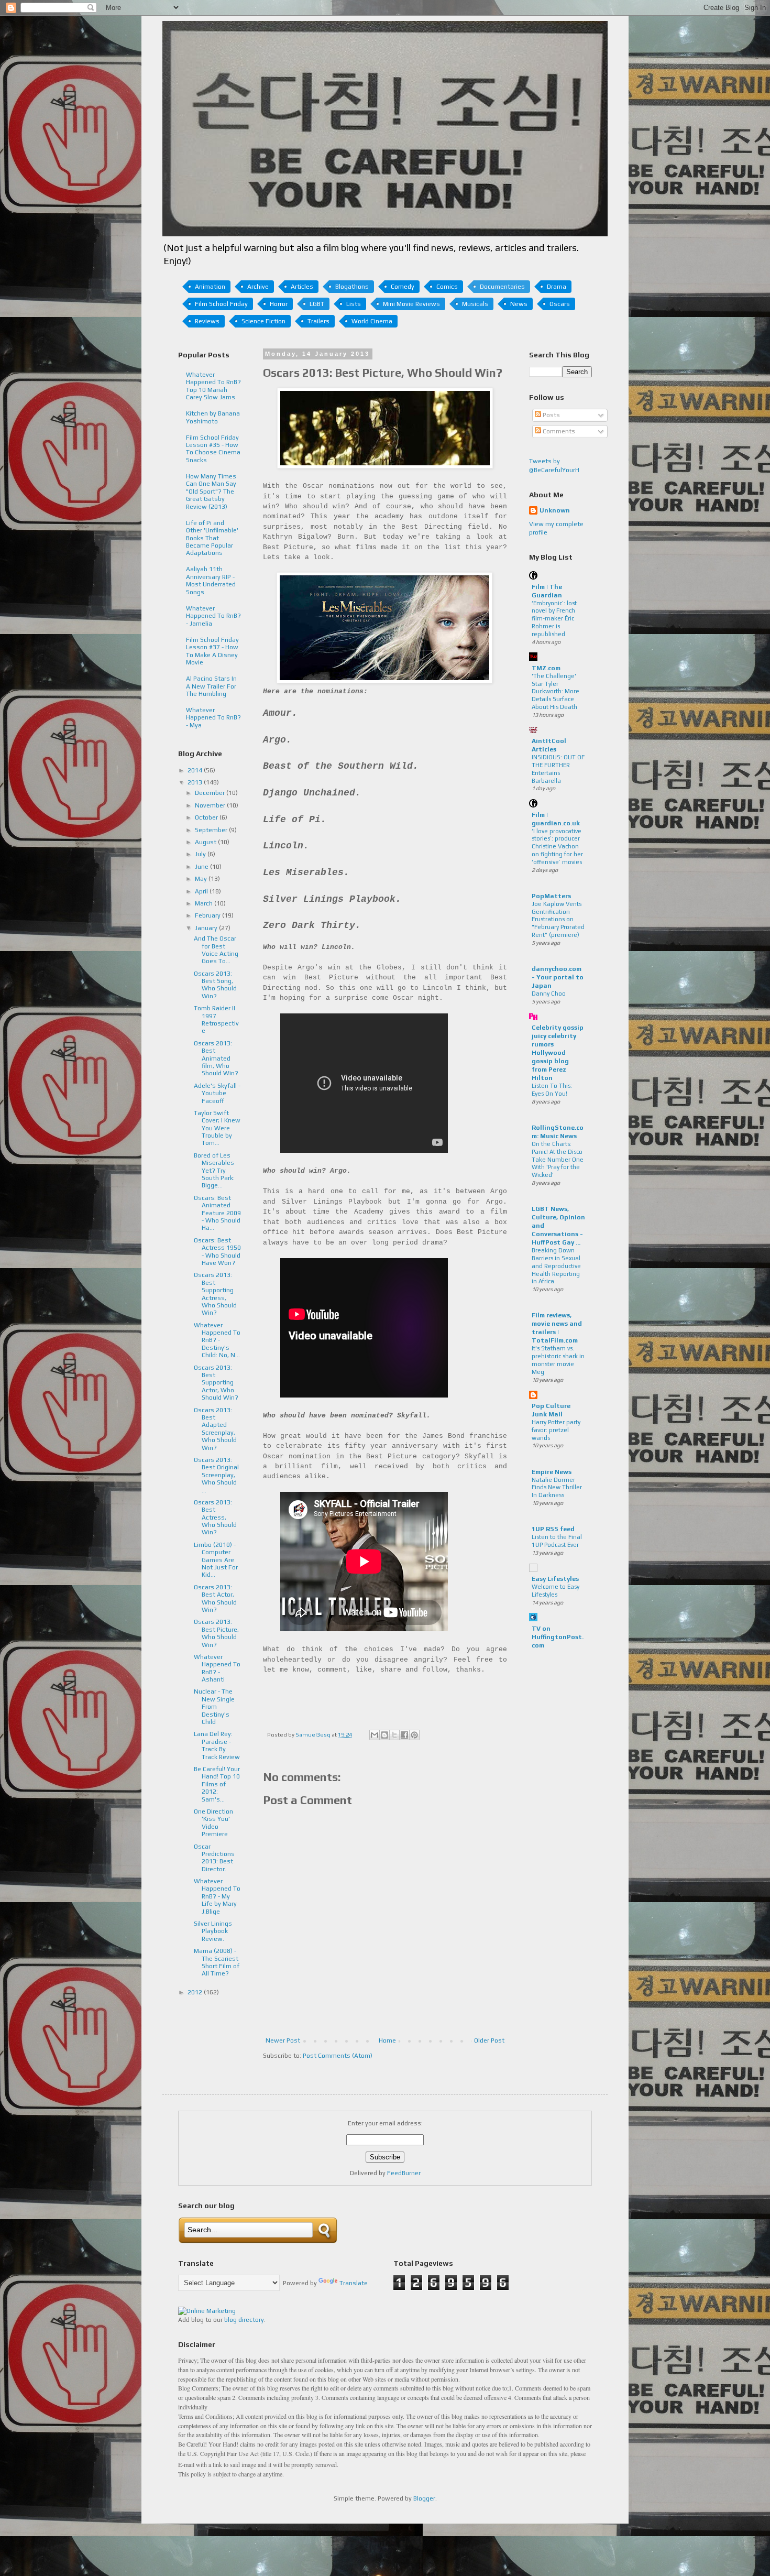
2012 (196, 1992)
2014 (196, 770)
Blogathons (352, 287)
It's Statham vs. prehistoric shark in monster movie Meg (558, 1360)
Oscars (560, 304)
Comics (447, 287)
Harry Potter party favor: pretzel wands (556, 1430)
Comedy (403, 287)
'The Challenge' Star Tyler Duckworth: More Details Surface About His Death (555, 691)
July (201, 854)
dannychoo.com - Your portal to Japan (558, 977)
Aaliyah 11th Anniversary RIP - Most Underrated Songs (211, 580)
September (212, 830)
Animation (210, 287)
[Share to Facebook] (404, 1735)
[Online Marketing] (207, 2311)
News (519, 304)
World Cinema (372, 321)
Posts (551, 415)
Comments (558, 431)
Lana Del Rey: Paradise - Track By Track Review (217, 1745)
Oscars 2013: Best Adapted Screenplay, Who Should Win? (215, 1429)
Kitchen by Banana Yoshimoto (213, 417)
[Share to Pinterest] (414, 1735)
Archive (258, 287)
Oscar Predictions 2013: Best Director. (214, 1858)
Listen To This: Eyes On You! (552, 1090)
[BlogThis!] (384, 1735)
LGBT (317, 304)
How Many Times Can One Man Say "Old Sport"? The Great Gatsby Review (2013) (211, 492)
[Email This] (375, 1735)
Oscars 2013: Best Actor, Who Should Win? (215, 1598)
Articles (302, 287)
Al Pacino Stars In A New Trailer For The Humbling (211, 686)
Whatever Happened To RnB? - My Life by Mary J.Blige (217, 1896)
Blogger (424, 2498)
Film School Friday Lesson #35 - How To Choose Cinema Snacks (213, 449)
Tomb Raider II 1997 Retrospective (216, 1019)
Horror (279, 304)
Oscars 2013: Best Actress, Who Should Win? (215, 1518)
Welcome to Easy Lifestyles (555, 1591)
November (211, 805)
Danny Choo (549, 994)
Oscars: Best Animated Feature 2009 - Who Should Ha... (217, 1213)
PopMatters (551, 896)
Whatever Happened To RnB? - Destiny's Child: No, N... (217, 1340)
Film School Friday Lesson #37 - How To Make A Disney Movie (212, 651)
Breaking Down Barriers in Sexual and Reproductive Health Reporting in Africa (556, 1266)
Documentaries (502, 287)
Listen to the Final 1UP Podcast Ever (557, 1541)
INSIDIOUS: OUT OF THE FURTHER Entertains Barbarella (558, 769)
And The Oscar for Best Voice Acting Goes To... (216, 950)
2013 (196, 782)
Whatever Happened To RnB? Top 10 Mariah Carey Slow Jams (213, 386)
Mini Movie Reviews (411, 304)
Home (387, 2040)
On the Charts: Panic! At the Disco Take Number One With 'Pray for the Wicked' (558, 1159)
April (202, 891)
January (207, 928)
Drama (557, 287)
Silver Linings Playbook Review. (213, 1931)
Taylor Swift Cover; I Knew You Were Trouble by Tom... (217, 1128)
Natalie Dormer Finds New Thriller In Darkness (557, 1488)
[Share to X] (394, 1735)
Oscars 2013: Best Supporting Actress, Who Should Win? (215, 1294)
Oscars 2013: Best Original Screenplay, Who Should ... (216, 1475)
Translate (354, 2283)
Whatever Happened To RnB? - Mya (213, 718)
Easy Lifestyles (555, 1579)
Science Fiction (263, 321)
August (206, 842)
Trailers (318, 321)
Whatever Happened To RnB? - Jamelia (213, 616)
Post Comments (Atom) (338, 2056)
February (208, 915)
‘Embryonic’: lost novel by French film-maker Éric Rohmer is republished (554, 619)
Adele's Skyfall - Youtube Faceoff (217, 1093)
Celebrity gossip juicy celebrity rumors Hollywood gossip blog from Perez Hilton (558, 1053)
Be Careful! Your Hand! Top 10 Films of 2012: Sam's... (217, 1784)
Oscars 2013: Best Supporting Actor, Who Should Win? (216, 1383)
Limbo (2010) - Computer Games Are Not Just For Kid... (216, 1560)
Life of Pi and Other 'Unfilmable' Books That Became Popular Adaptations (212, 538)
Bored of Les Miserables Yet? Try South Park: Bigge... (214, 1171)
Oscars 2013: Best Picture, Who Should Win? (216, 1633)
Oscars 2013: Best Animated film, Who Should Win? (216, 1058)
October (207, 817)
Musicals (475, 304)
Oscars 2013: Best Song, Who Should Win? (215, 985)
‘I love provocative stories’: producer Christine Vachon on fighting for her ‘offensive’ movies (557, 847)
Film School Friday (221, 304)
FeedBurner (404, 2173)
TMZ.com (546, 668)
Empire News (552, 1472)
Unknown (555, 510)
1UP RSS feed (553, 1529)
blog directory (244, 2320)
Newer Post (283, 2040)
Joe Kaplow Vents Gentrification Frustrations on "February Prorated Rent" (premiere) (558, 919)
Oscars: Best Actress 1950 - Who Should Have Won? (217, 1252)
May (202, 879)
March (205, 903)
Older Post (489, 2040)
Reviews (207, 321)
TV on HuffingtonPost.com (558, 1637)
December (211, 793)
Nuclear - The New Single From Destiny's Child (214, 1707)
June (202, 867)
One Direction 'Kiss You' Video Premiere (213, 1823)
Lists (354, 304)
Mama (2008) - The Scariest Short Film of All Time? (217, 1962)
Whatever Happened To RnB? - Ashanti (217, 1668)
